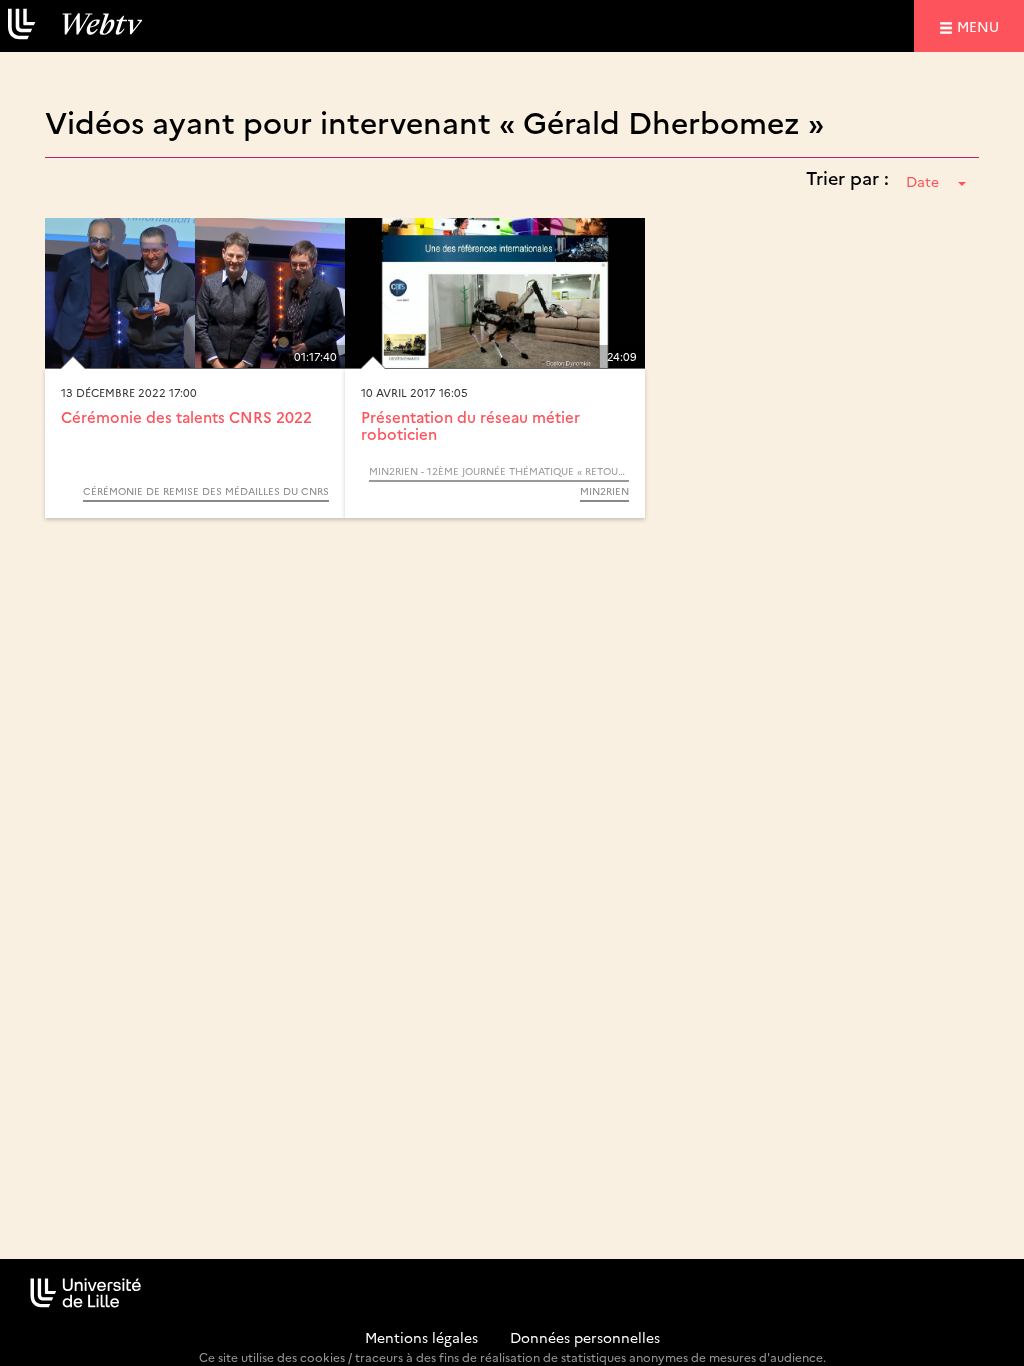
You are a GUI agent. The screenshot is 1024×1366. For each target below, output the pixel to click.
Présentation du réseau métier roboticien (470, 425)
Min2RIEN (604, 491)
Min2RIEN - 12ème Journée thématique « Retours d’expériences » (499, 471)
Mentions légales (421, 1337)
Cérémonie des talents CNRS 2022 (186, 416)
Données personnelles (585, 1337)
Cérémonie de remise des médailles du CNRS (206, 491)
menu (981, 25)
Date (922, 181)
